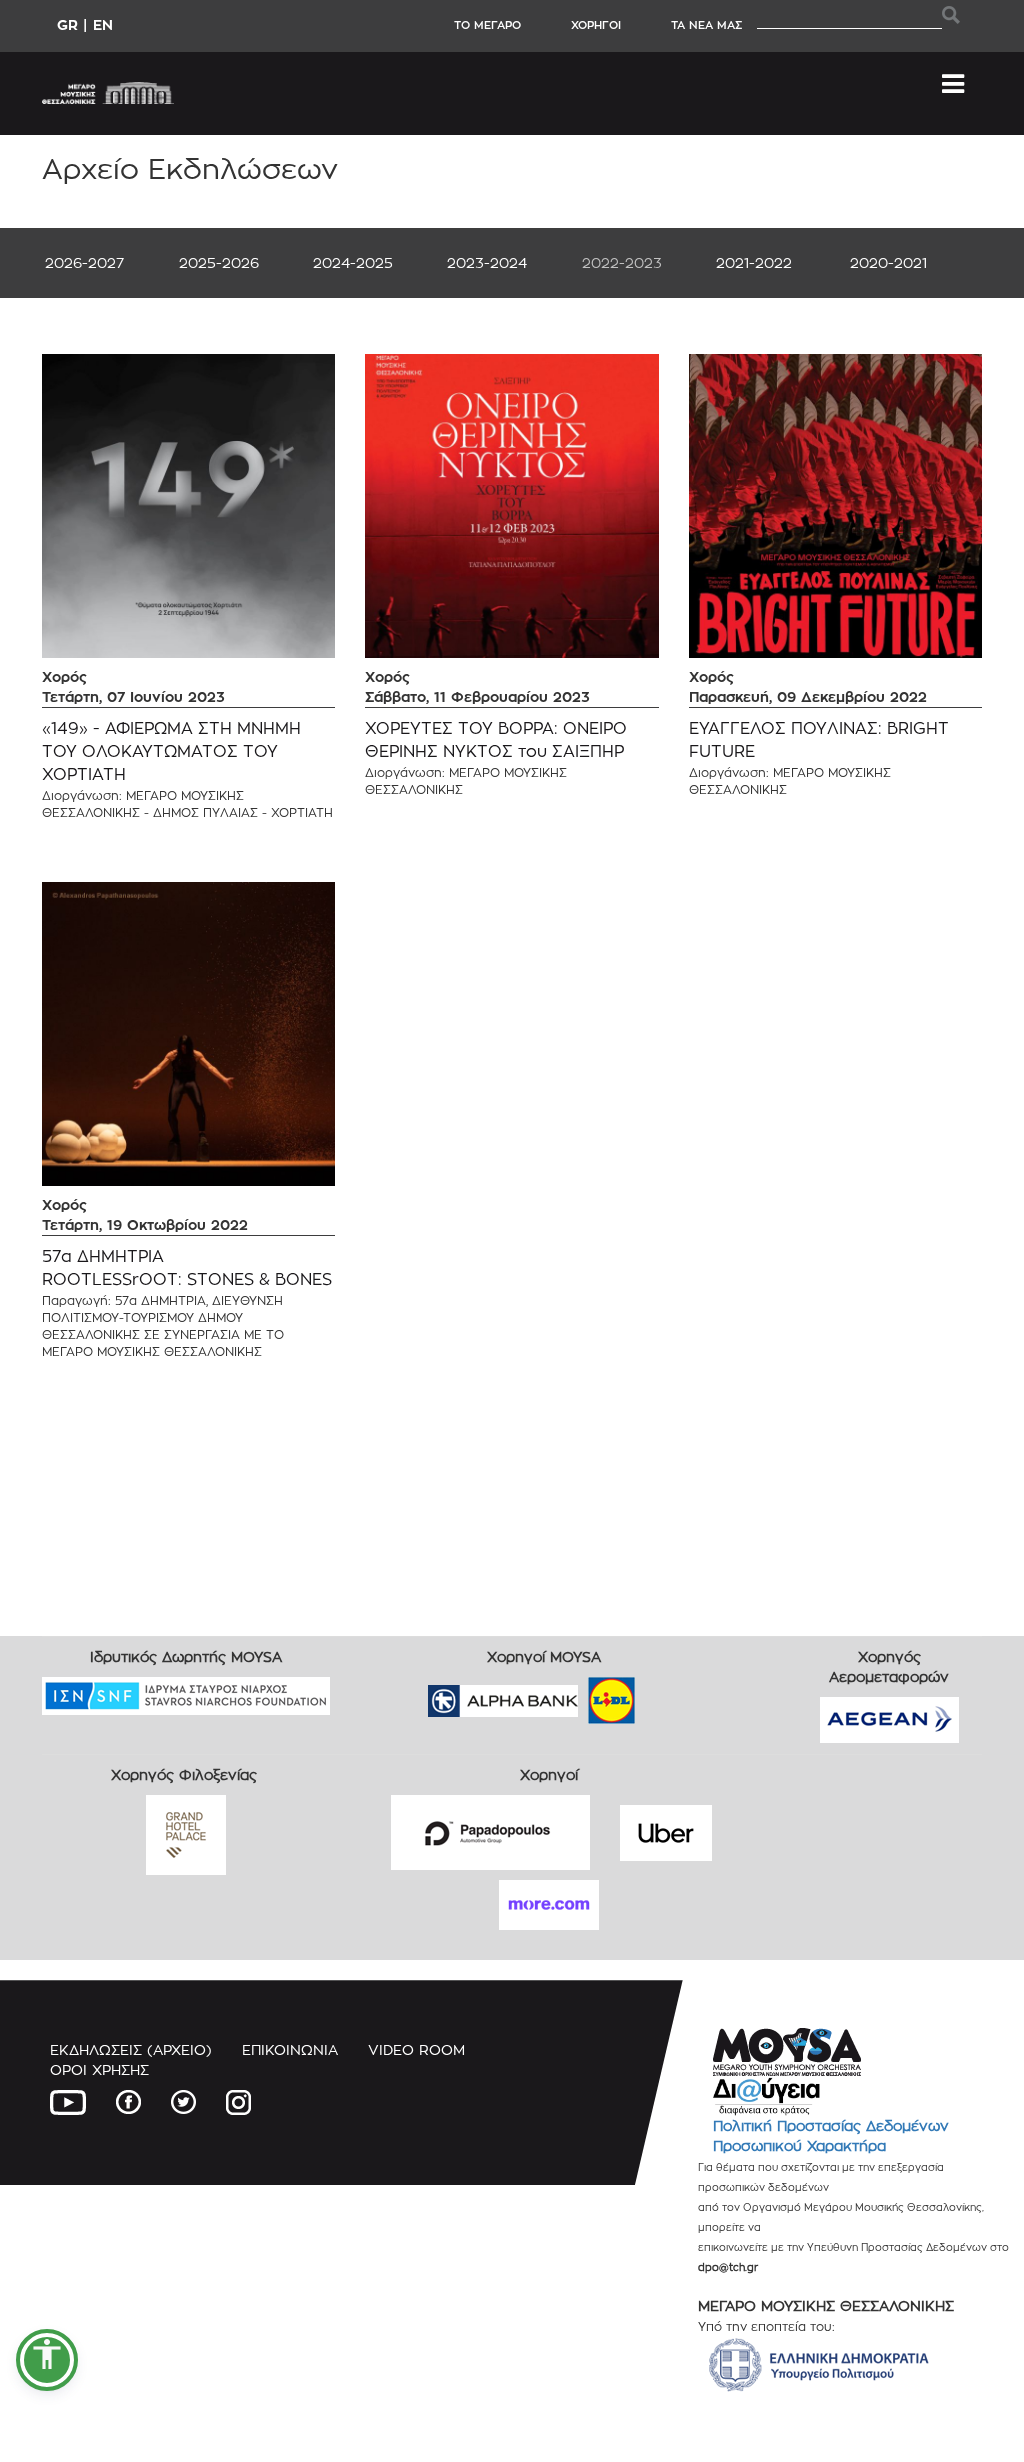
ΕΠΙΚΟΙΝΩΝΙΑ (290, 2049)
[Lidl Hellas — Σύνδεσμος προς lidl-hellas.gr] (583, 1693)
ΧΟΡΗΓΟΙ (596, 25)
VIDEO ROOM (416, 2049)
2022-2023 (622, 262)
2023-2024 (487, 262)
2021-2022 (754, 262)
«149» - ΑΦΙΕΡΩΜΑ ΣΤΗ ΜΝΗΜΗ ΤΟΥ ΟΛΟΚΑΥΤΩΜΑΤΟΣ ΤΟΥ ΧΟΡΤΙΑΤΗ (171, 751)
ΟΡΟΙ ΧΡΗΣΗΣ (99, 2069)
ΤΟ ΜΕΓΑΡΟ (487, 25)
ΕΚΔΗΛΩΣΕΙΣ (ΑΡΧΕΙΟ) (131, 2049)
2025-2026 (219, 262)
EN (103, 24)
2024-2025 (353, 262)
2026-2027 (84, 262)
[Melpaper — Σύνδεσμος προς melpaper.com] (670, 1693)
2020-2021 (888, 262)
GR (67, 24)
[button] (47, 2360)
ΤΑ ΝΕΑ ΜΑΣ (706, 25)
